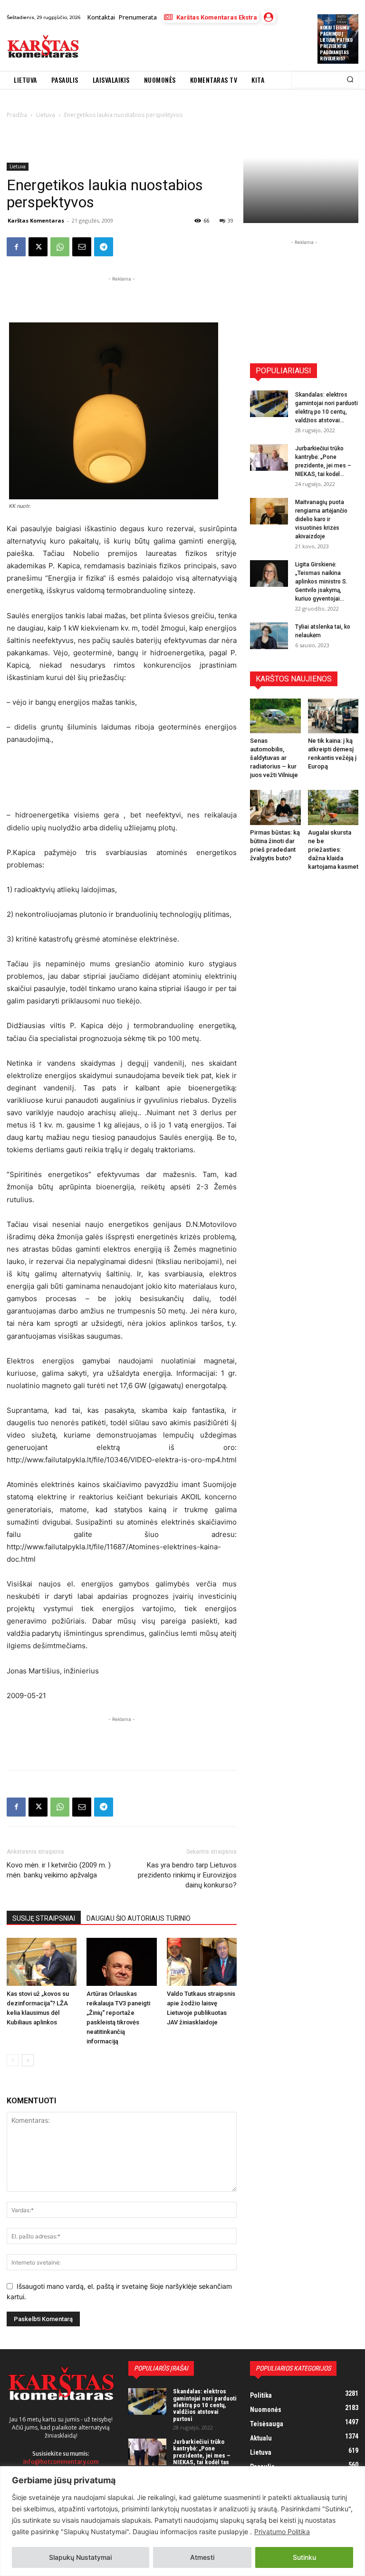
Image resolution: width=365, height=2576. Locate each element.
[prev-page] (13, 2060)
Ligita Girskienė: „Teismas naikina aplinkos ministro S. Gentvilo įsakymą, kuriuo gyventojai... (321, 582)
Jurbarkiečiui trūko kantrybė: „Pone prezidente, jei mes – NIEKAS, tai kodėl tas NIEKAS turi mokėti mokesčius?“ (202, 2459)
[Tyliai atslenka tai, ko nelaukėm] (269, 636)
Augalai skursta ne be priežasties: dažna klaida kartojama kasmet (333, 850)
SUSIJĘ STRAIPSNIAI (44, 1918)
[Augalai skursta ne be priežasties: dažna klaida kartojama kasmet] (333, 807)
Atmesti (202, 2557)
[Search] (350, 80)
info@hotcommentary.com (61, 2462)
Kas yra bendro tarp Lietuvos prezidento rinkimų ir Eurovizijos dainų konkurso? (187, 1875)
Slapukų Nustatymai (80, 2557)
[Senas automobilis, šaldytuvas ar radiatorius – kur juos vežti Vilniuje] (275, 716)
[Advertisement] (196, 47)
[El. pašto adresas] (82, 247)
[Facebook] (16, 247)
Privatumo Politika (282, 2532)
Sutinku (304, 2557)
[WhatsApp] (60, 247)
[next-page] (28, 2060)
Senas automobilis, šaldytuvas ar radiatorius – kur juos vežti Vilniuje (274, 758)
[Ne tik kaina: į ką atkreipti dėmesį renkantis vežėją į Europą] (333, 716)
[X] (38, 247)
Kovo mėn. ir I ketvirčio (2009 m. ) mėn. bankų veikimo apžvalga (59, 1870)
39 (231, 220)
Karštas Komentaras (36, 220)
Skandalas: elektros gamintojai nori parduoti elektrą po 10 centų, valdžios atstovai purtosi (205, 2405)
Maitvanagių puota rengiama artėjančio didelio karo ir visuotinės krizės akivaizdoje (321, 519)
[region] (182, 2521)
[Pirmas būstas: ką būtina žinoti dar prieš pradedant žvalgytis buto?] (275, 807)
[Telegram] (104, 247)
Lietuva (18, 166)
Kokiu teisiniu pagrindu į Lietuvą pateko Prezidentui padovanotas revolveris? (336, 43)
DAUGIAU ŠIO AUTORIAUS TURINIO (139, 1918)
